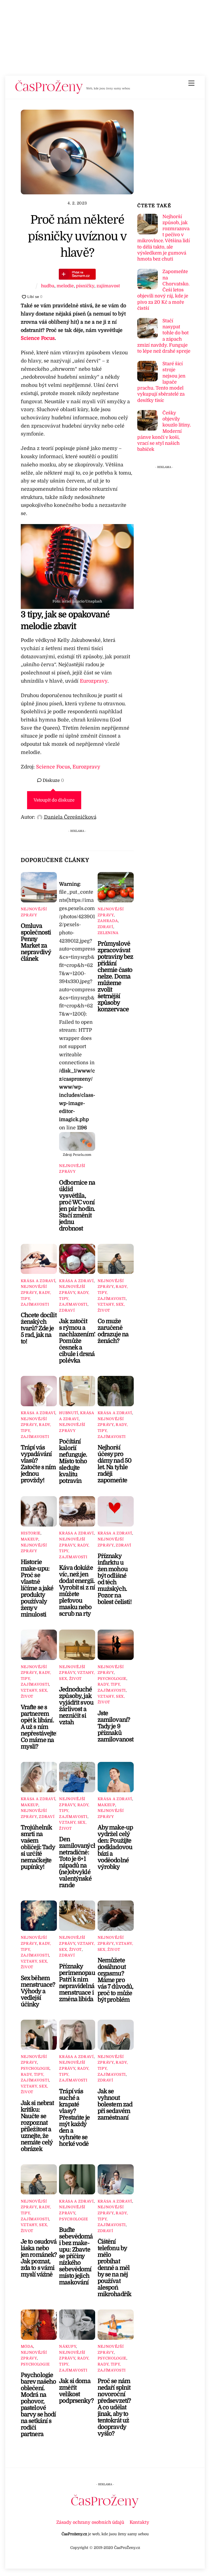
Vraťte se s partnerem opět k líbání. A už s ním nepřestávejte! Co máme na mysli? (39, 1727)
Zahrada (108, 921)
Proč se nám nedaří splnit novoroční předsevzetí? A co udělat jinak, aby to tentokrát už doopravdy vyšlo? (114, 2407)
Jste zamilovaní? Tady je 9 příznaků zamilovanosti (118, 1726)
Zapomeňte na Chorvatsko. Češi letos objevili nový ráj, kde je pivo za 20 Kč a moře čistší (163, 290)
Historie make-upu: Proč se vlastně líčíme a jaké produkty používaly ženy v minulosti (37, 1588)
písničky (85, 286)
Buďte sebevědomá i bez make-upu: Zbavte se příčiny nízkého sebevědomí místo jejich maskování (76, 2256)
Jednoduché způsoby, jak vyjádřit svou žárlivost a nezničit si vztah (76, 1706)
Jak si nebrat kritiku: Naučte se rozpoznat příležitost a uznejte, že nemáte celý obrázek (37, 2126)
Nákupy (68, 2347)
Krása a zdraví (38, 1281)
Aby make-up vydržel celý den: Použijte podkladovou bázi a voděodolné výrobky (115, 1847)
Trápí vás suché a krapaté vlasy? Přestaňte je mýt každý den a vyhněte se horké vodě (74, 2118)
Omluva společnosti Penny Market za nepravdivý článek (36, 942)
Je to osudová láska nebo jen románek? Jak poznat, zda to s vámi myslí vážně (39, 2258)
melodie (65, 286)
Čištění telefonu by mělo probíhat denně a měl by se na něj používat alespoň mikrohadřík (115, 2268)
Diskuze (53, 780)
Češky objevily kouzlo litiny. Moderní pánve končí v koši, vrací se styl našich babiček (164, 431)
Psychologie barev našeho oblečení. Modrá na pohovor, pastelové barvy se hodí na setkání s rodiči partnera (39, 2405)
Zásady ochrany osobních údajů (90, 2522)
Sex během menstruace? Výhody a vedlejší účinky (38, 1991)
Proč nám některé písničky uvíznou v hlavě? (77, 236)
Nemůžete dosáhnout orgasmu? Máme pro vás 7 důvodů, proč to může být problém (116, 1980)
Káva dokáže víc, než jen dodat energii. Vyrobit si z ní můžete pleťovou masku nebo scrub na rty (77, 1591)
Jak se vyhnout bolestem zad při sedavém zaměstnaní (115, 2104)
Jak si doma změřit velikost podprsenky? (76, 2391)
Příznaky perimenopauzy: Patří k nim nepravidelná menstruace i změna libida (81, 1983)
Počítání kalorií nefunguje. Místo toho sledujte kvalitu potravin (73, 1461)
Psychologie (112, 1679)
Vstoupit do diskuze (54, 800)
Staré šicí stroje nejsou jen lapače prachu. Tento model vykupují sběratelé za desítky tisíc (161, 382)
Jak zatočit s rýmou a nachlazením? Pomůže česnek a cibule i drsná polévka (78, 1341)
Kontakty (139, 2522)
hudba (48, 286)
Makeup (30, 1539)
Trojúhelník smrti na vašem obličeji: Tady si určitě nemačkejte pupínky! (38, 1847)
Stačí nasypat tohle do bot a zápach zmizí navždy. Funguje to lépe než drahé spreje (164, 336)
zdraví (105, 927)
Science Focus (38, 338)
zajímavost (108, 286)
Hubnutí (69, 1413)
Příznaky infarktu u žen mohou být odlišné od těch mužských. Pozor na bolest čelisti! (115, 1579)
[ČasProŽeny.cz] (49, 92)
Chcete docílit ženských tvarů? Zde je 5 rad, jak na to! (39, 1328)
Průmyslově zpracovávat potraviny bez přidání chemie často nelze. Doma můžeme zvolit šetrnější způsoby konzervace (116, 976)
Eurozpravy (94, 681)
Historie (31, 1533)
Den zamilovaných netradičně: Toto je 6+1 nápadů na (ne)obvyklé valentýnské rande (78, 1862)
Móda (27, 2347)
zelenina (108, 933)
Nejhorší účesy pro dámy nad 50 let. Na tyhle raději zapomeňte (115, 1464)
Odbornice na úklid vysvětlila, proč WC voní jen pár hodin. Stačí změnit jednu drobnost (77, 1206)
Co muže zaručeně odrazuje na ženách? (113, 1331)
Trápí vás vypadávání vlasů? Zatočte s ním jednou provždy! (38, 1464)
